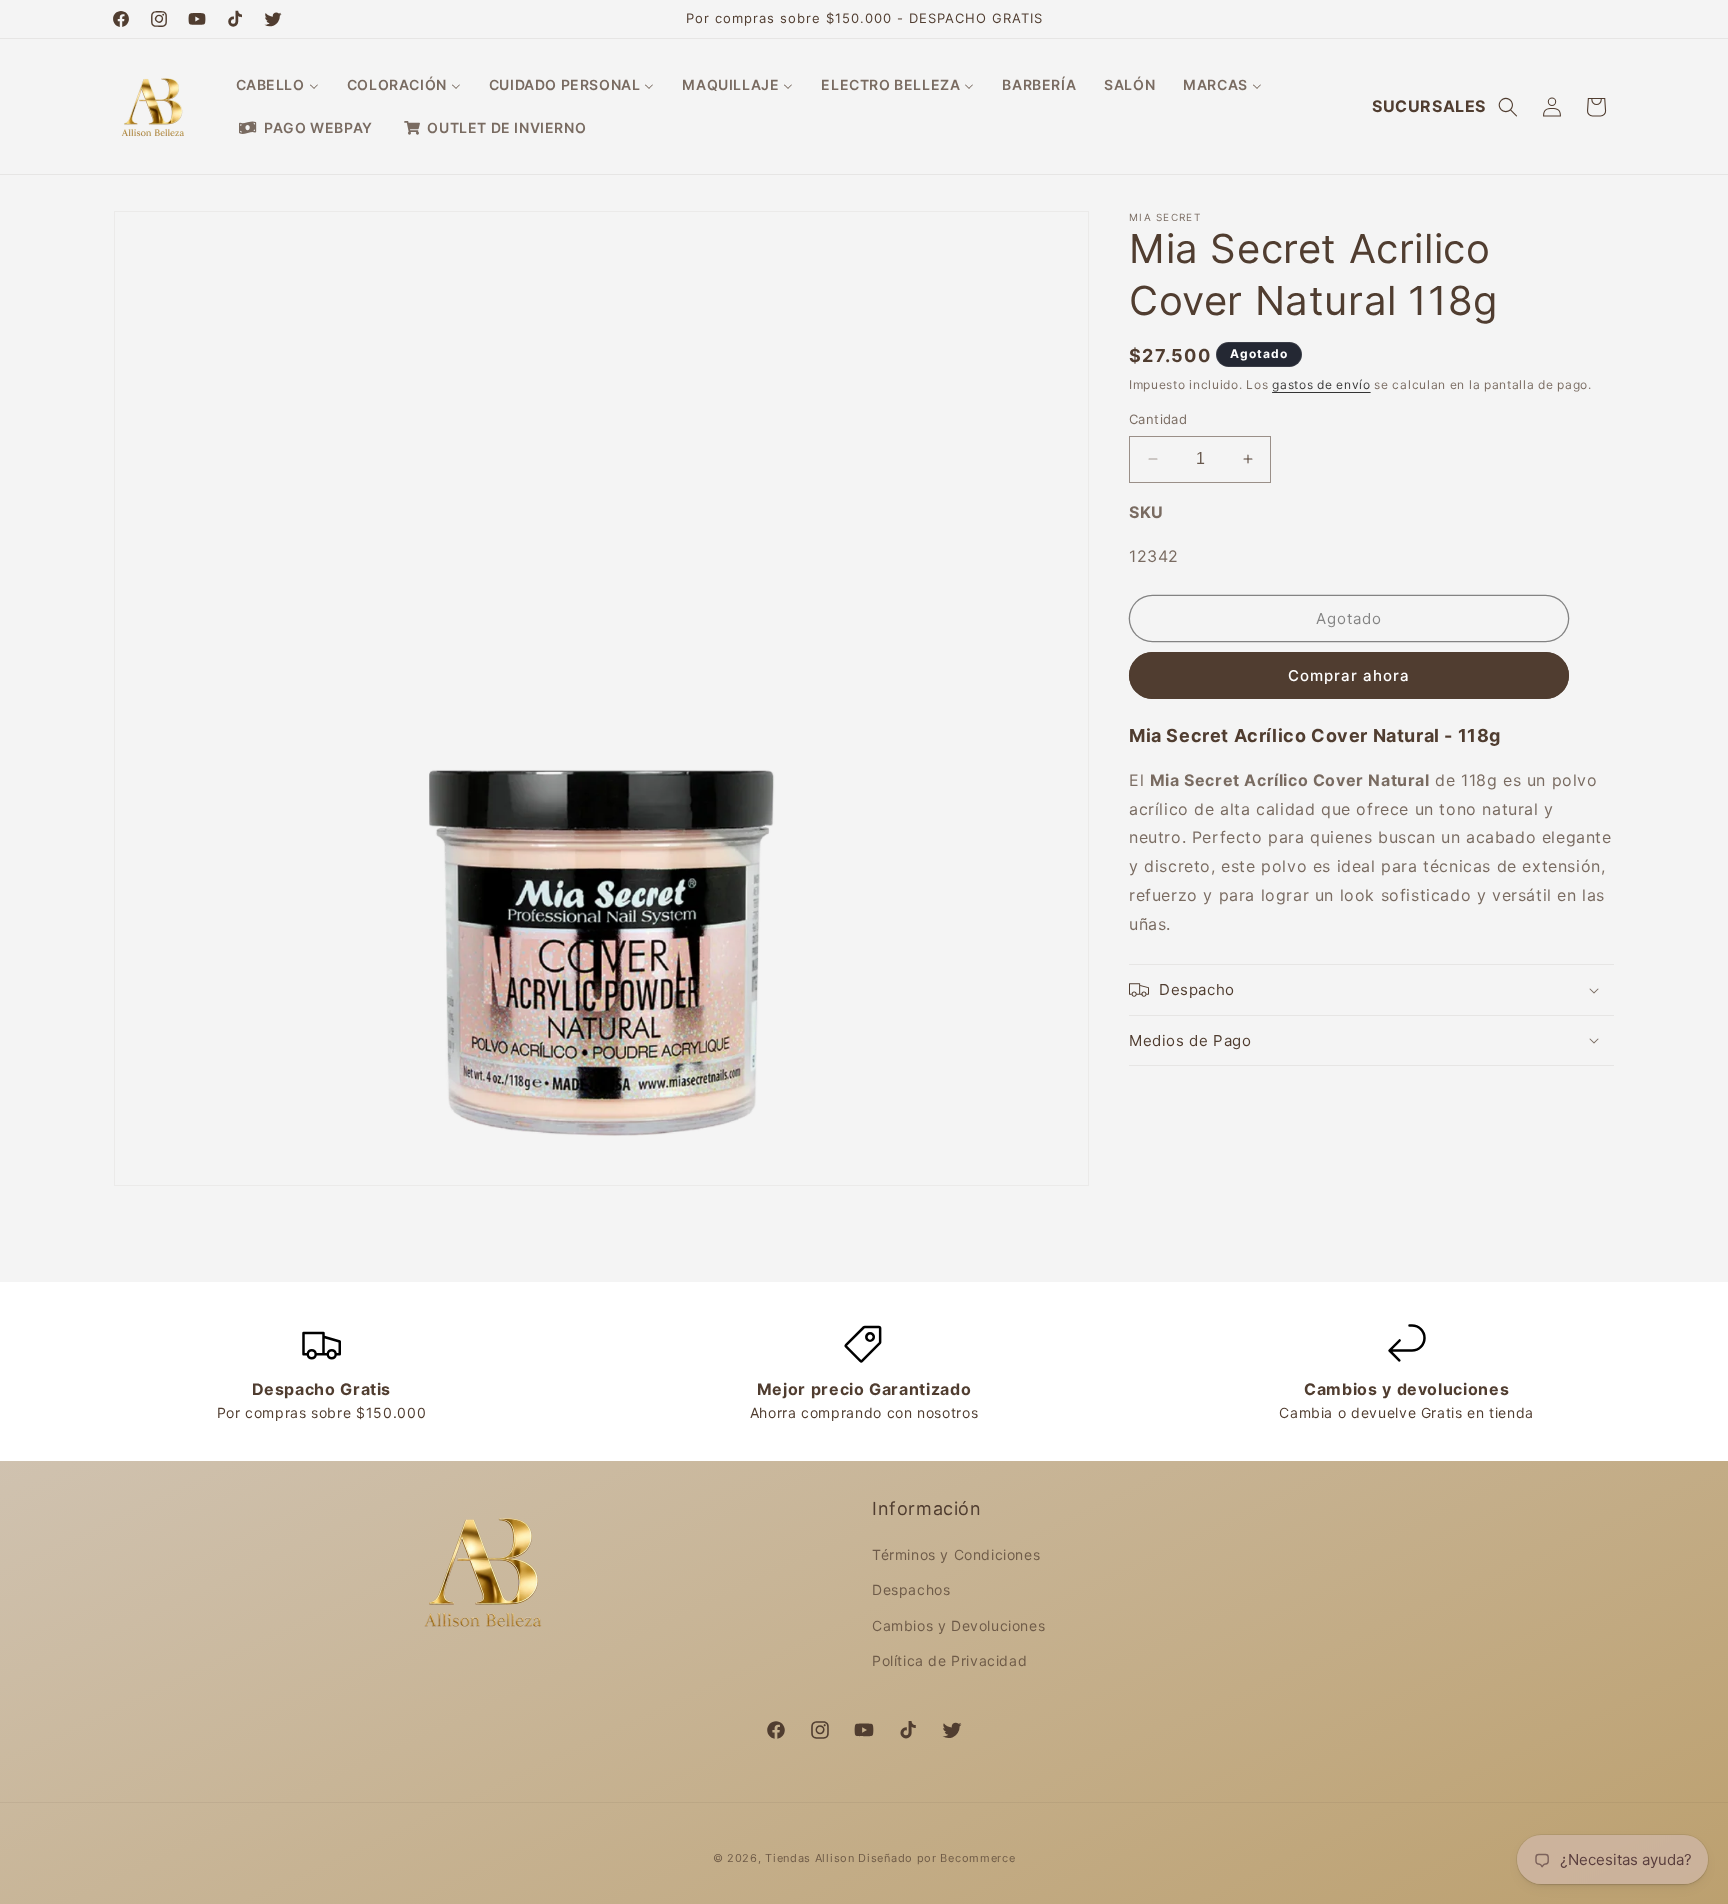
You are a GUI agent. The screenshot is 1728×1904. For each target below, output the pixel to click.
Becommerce (977, 1858)
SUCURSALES (1429, 106)
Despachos (911, 1589)
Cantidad (1158, 419)
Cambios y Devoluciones (958, 1625)
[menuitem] (277, 85)
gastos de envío (1321, 384)
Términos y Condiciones (956, 1554)
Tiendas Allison (810, 1858)
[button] (1508, 107)
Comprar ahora (1349, 675)
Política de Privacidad (949, 1660)
